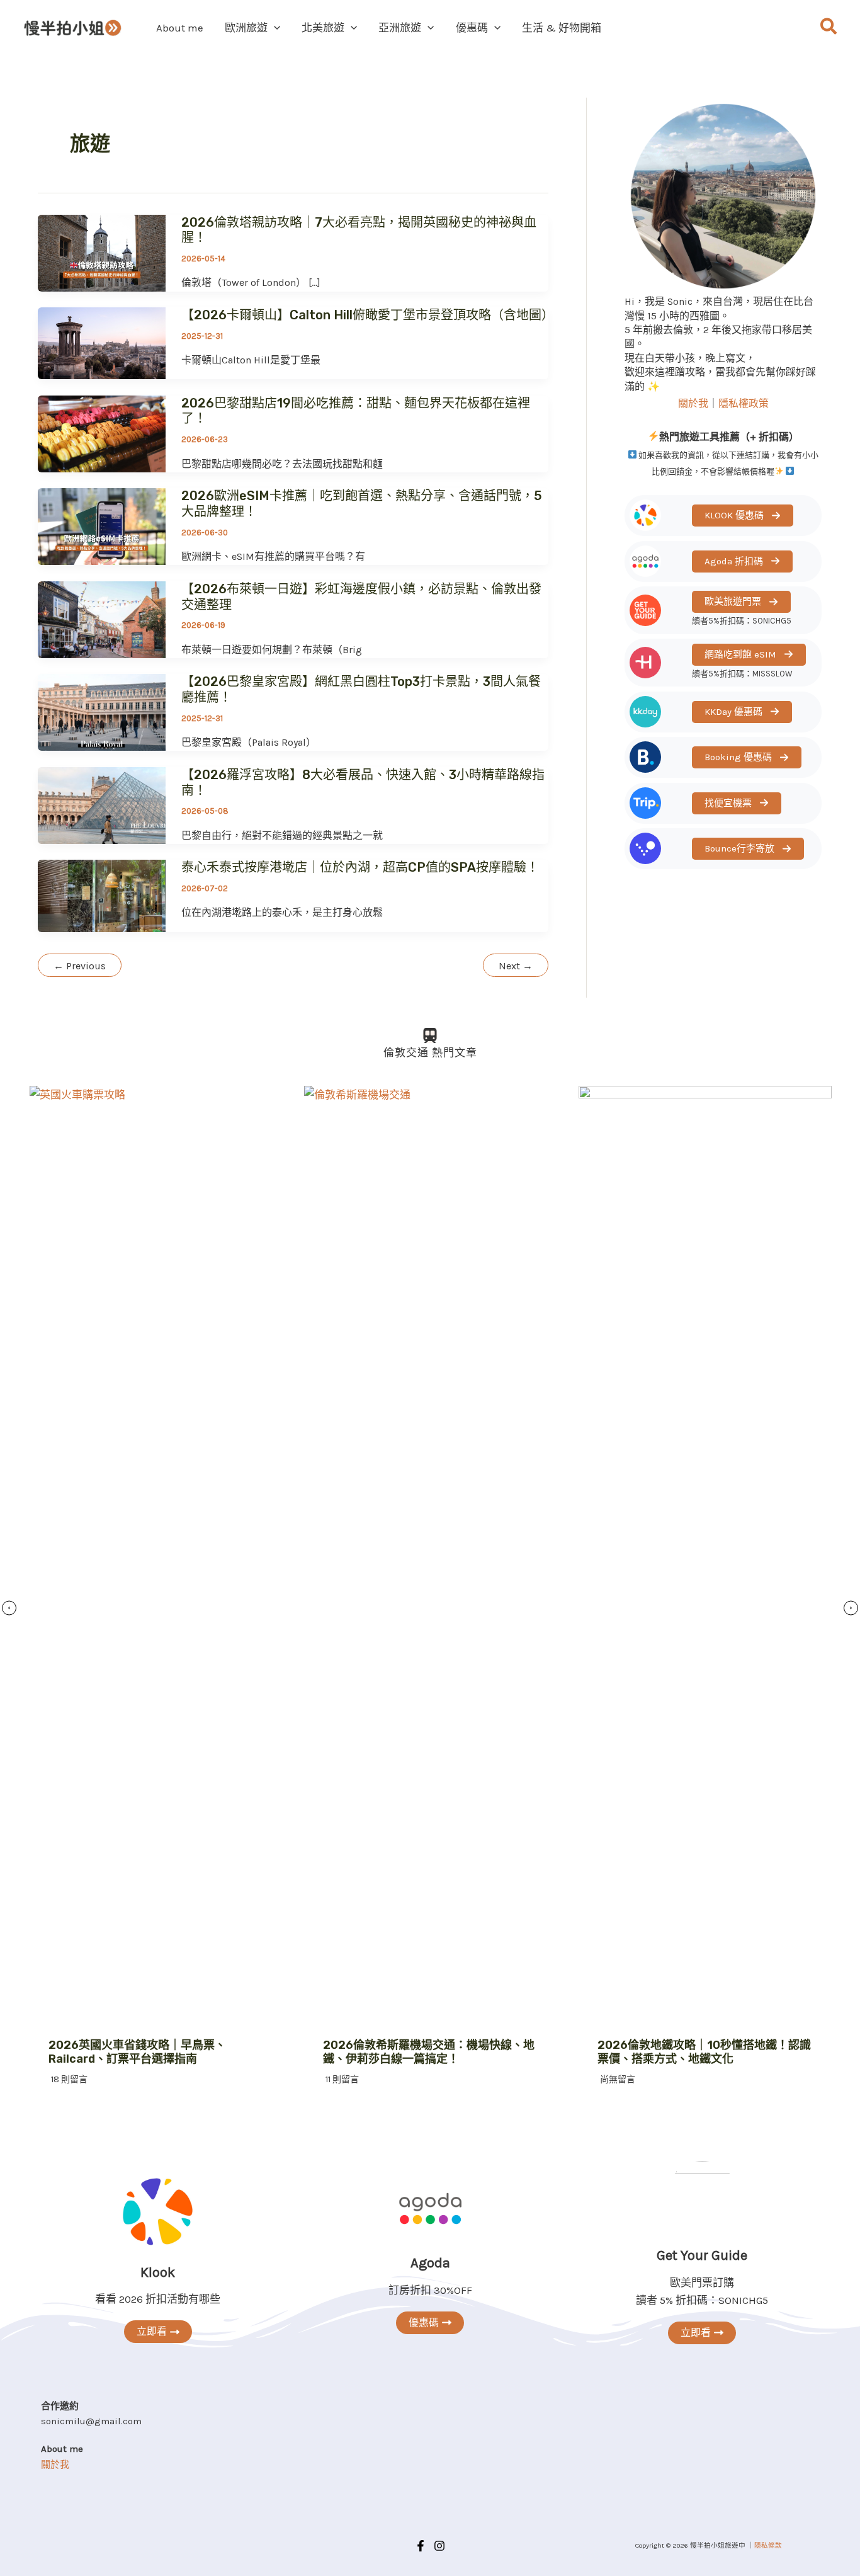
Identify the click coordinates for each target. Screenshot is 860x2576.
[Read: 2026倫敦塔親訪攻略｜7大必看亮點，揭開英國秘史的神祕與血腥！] (102, 252)
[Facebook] (421, 2546)
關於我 (693, 403)
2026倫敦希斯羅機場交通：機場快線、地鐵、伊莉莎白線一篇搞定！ (429, 2052)
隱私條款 (768, 2545)
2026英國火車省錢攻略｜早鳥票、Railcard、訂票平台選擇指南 (137, 2052)
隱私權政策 (744, 403)
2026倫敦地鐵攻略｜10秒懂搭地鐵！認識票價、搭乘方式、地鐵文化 (704, 2052)
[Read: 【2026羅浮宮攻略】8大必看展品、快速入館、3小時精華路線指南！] (102, 804)
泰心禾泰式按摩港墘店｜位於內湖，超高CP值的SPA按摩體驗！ (360, 867)
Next (516, 966)
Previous (80, 966)
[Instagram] (439, 2546)
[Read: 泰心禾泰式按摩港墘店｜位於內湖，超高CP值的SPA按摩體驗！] (102, 895)
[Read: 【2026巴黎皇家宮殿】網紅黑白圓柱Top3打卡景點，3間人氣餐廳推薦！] (102, 712)
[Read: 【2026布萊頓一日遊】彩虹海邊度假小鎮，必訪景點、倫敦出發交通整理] (102, 618)
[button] (274, 28)
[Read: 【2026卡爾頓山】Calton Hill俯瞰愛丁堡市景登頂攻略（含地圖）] (102, 342)
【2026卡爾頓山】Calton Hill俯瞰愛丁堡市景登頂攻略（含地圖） (368, 315)
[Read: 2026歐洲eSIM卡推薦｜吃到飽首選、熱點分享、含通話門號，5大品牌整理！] (102, 525)
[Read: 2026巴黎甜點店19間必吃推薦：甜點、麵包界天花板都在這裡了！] (102, 433)
